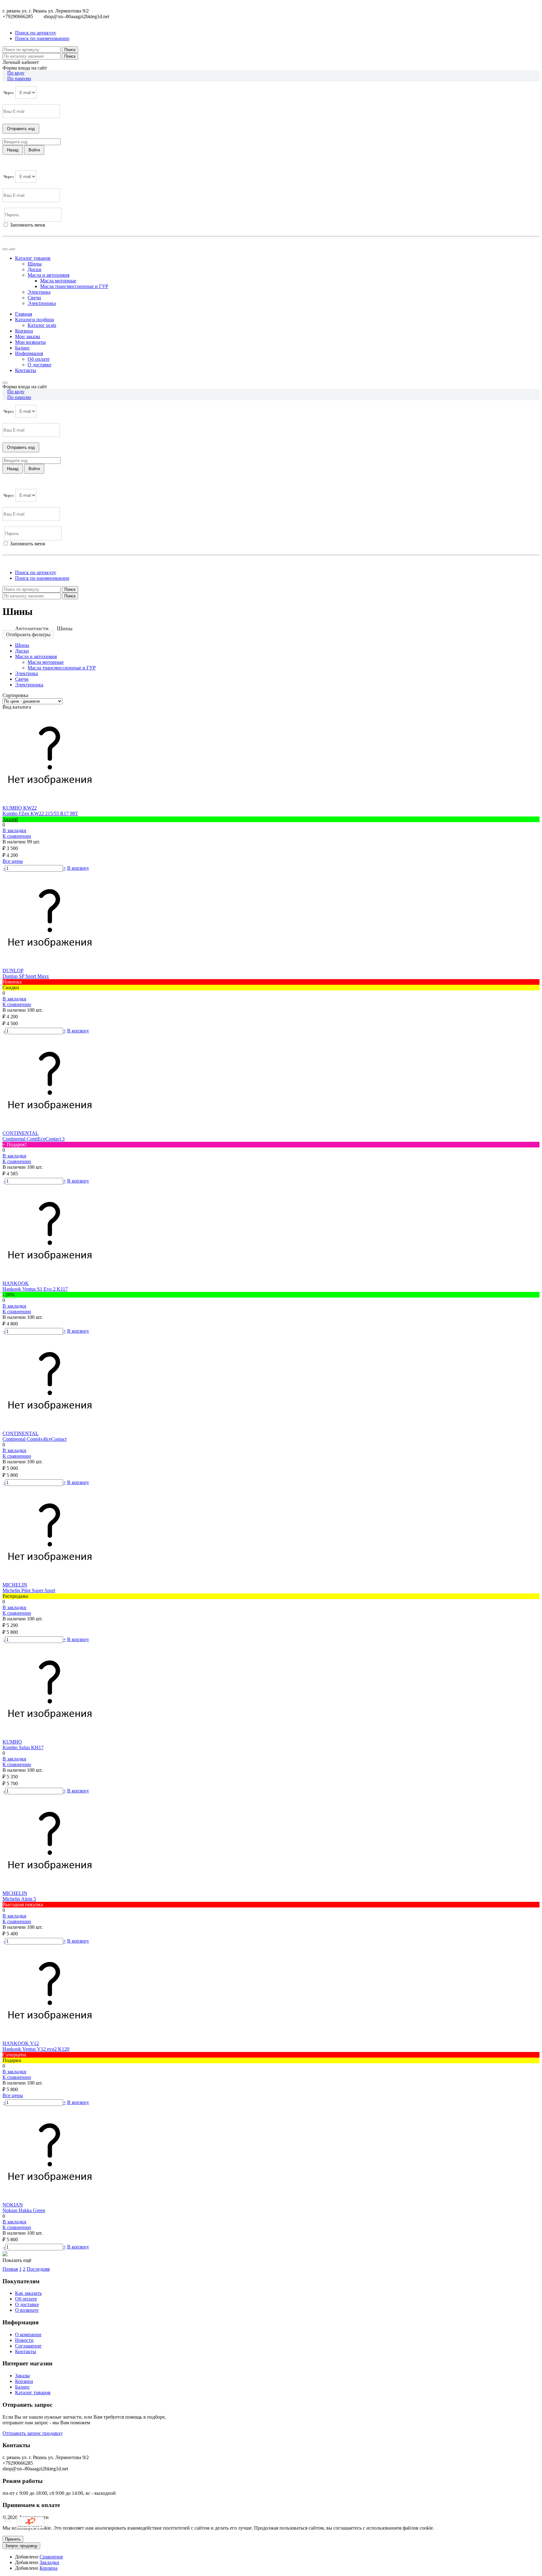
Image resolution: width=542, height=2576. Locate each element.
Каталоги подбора (35, 320)
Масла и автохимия (48, 275)
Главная (24, 314)
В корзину (78, 868)
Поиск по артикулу (36, 33)
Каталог (33, 258)
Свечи (34, 298)
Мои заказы (28, 336)
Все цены (13, 861)
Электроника (42, 303)
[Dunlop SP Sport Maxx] (50, 965)
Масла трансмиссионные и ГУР (74, 286)
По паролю (19, 79)
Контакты (26, 370)
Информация (29, 353)
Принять (13, 2539)
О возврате (27, 2310)
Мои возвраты (30, 342)
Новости (24, 2340)
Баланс (22, 348)
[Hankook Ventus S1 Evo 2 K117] (50, 1278)
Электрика (39, 292)
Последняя (38, 2269)
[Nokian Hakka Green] (50, 2199)
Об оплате (39, 359)
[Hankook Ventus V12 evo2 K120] (50, 2038)
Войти (9, 231)
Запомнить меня (27, 225)
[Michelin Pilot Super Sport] (50, 1579)
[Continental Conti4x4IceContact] (50, 1428)
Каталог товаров (33, 2392)
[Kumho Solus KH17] (50, 1736)
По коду (16, 73)
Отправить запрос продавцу (33, 2433)
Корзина (24, 331)
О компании (28, 2335)
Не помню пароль (22, 242)
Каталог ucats (42, 325)
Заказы (22, 2376)
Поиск (70, 50)
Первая (10, 2269)
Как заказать (28, 2293)
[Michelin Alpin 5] (50, 1888)
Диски (35, 269)
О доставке (40, 365)
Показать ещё (17, 2260)
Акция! (10, 819)
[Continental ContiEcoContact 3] (50, 1128)
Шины (35, 264)
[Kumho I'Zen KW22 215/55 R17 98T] (50, 802)
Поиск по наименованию (42, 38)
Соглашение (28, 2346)
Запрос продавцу (21, 2546)
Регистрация (31, 231)
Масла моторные (58, 281)
